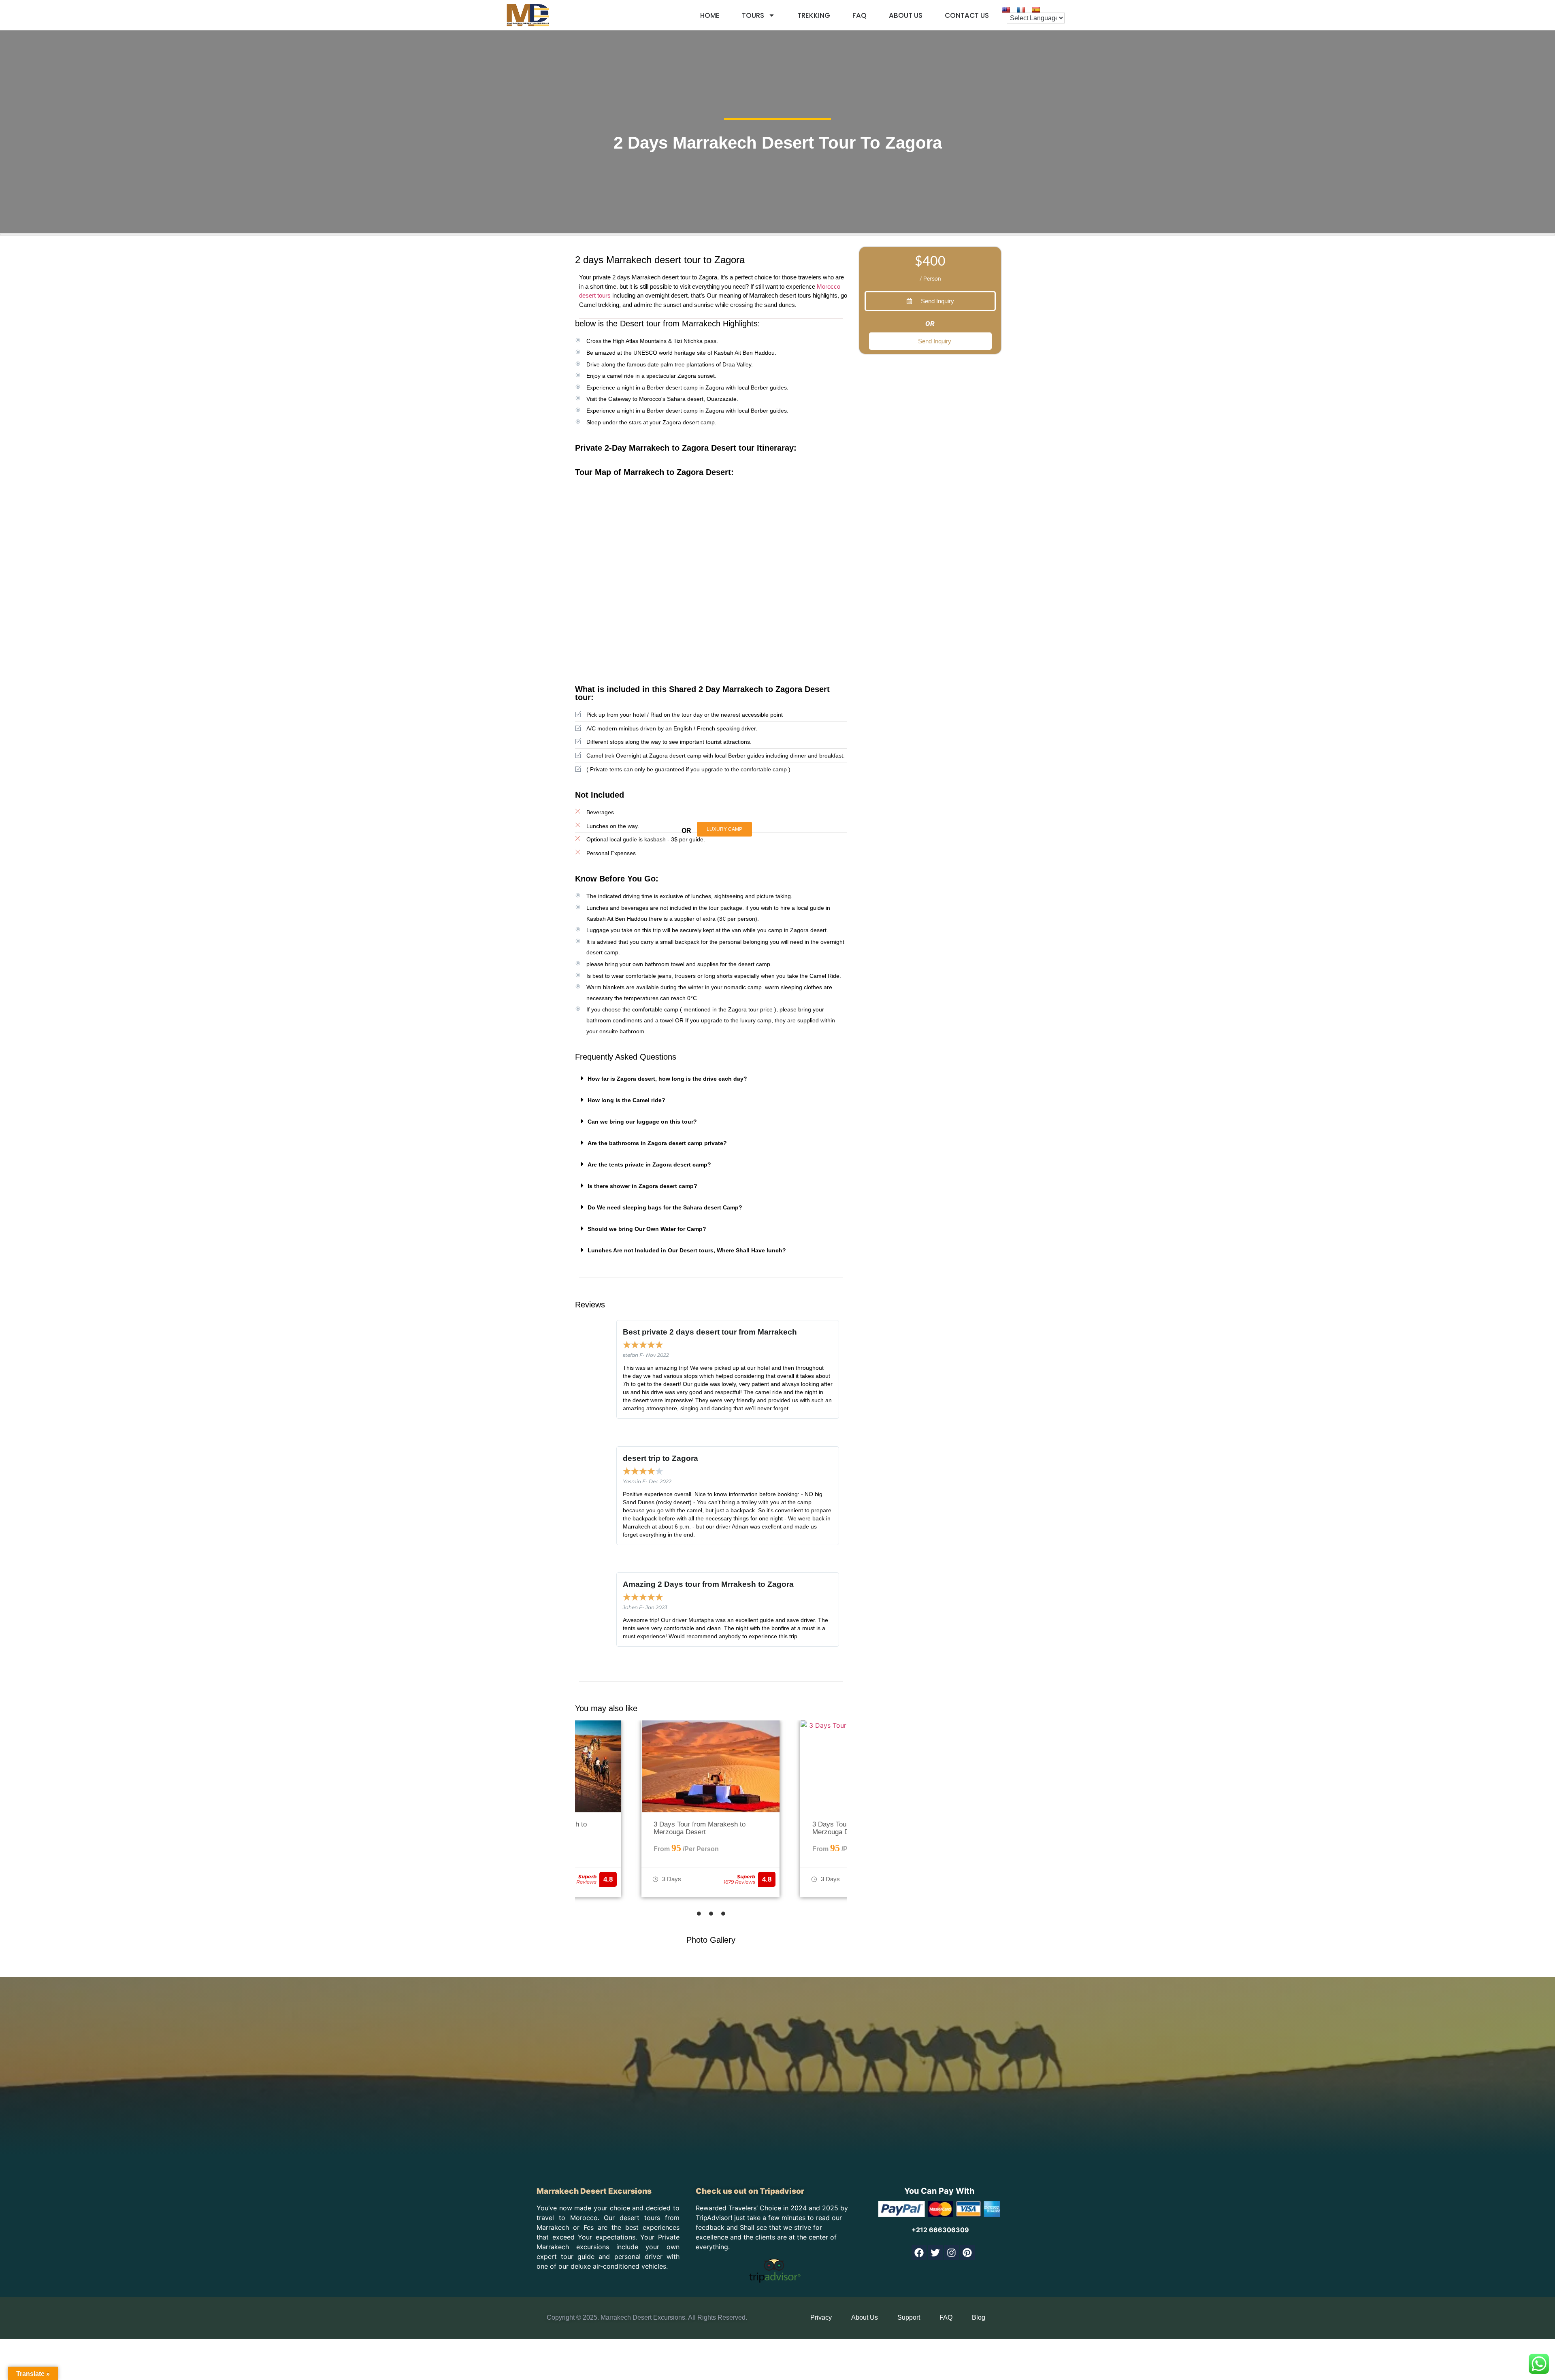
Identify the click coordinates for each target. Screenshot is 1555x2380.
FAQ (860, 15)
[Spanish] (1036, 10)
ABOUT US (906, 15)
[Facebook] (919, 2253)
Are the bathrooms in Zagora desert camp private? (657, 1143)
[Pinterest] (968, 2253)
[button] (711, 1078)
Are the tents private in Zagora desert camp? (649, 1164)
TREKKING (814, 15)
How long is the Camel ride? (626, 1100)
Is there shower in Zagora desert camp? (642, 1186)
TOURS (753, 15)
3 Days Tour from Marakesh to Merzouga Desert (700, 1828)
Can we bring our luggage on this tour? (642, 1122)
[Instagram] (951, 2253)
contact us (967, 15)
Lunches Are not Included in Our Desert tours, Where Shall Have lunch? (687, 1250)
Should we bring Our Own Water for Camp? (647, 1229)
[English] (1006, 10)
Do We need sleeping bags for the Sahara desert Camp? (665, 1207)
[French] (1021, 10)
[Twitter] (935, 2253)
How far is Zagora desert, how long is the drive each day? (667, 1079)
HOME (710, 15)
